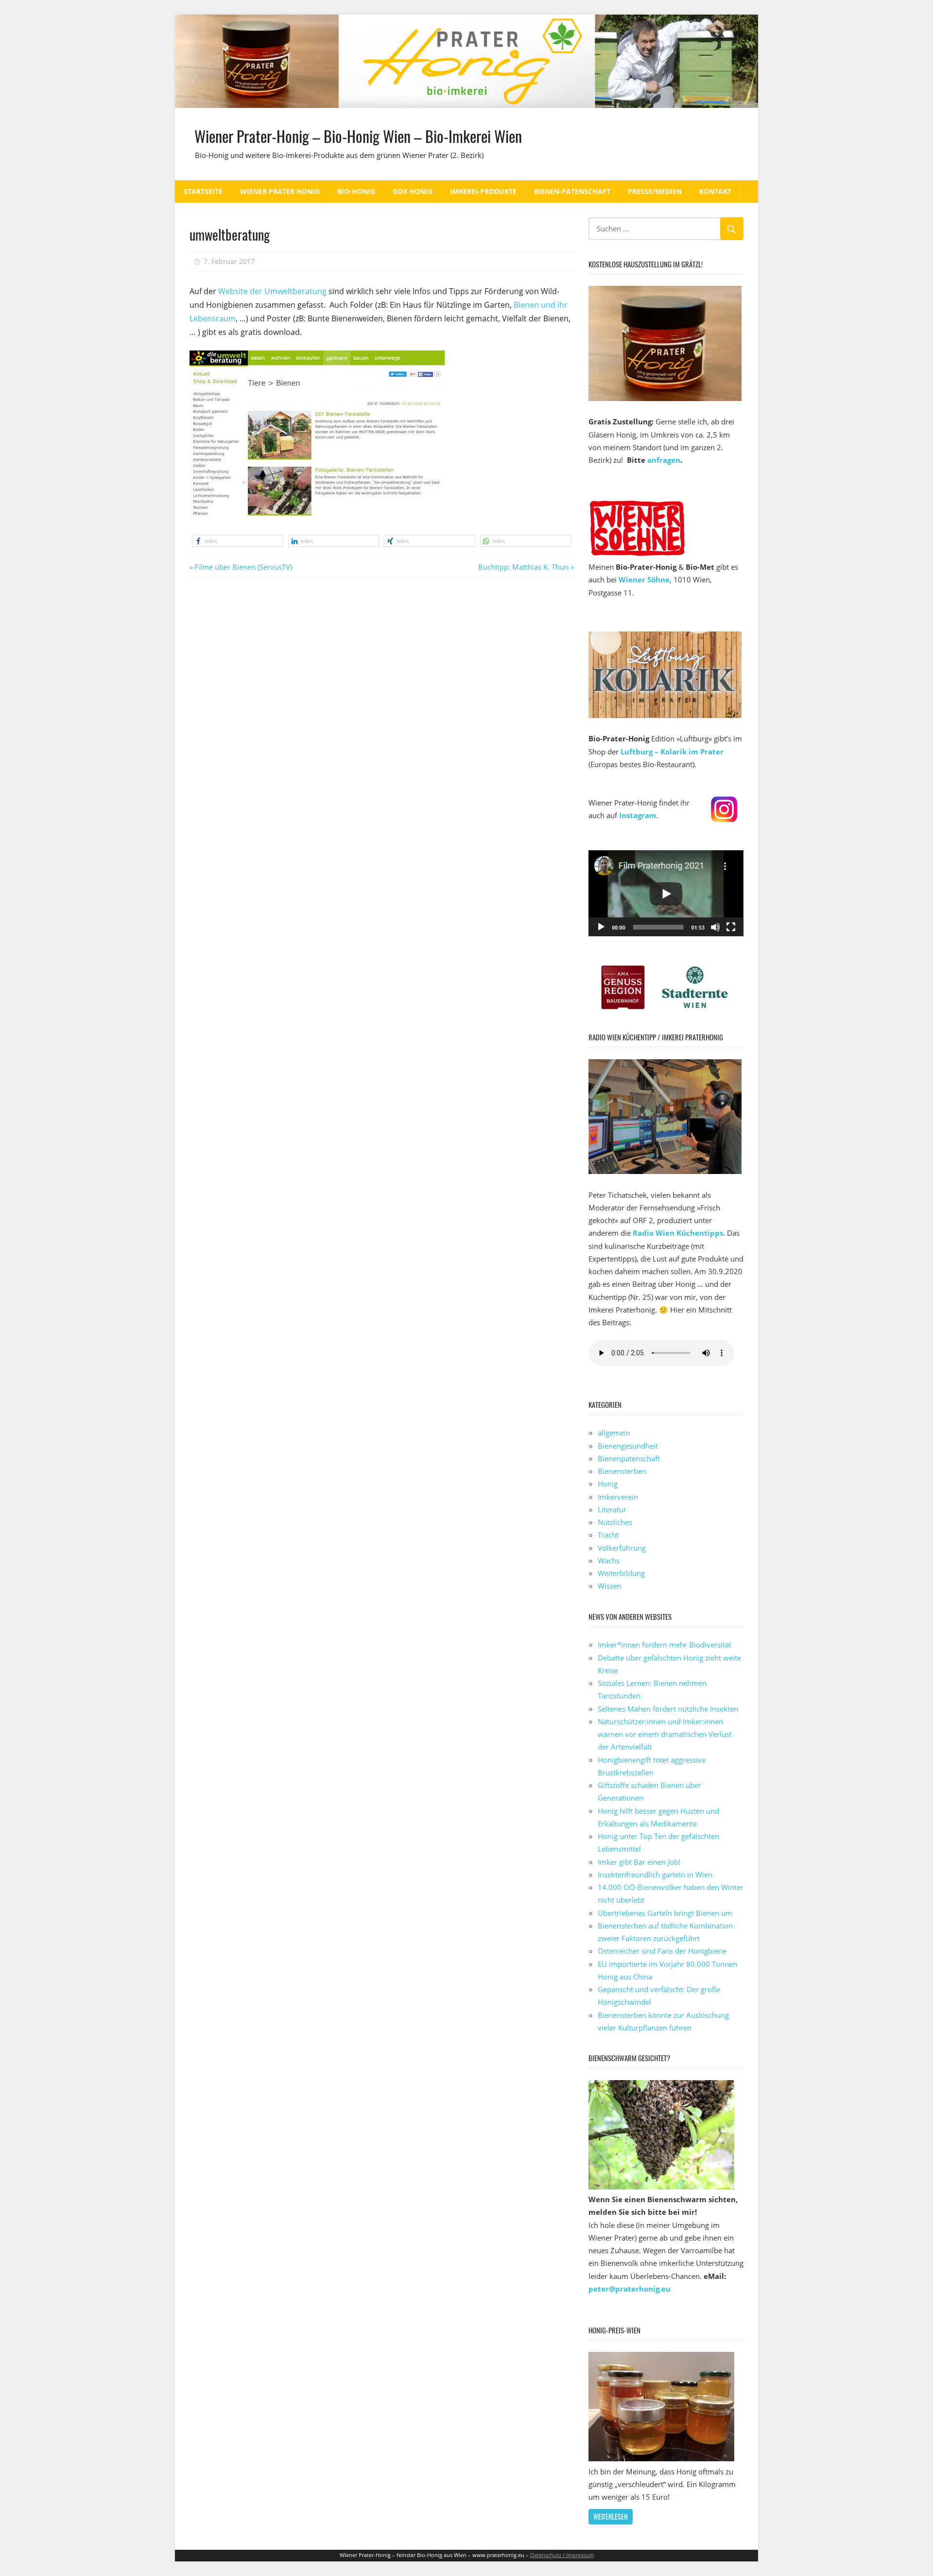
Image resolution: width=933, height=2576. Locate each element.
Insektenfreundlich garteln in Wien (655, 1875)
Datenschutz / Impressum (562, 2555)
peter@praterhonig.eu (630, 2289)
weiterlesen (610, 2516)
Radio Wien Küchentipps (678, 1233)
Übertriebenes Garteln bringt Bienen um (665, 1913)
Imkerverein (618, 1497)
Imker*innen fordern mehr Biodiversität (665, 1645)
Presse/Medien (655, 191)
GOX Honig (413, 191)
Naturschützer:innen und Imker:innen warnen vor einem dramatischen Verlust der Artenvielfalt (665, 1734)
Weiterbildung (621, 1573)
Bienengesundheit (628, 1446)
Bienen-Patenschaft (572, 191)
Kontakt (715, 191)
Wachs (609, 1560)
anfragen (664, 460)
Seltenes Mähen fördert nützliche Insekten (668, 1709)
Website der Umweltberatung (271, 291)
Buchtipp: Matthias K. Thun (523, 567)
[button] (238, 541)
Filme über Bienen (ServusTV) (243, 567)
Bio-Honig (356, 191)
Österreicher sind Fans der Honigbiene (662, 1951)
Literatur (612, 1509)
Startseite (203, 191)
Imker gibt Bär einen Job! (639, 1862)
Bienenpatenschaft (629, 1458)
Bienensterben (622, 1471)
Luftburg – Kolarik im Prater (672, 752)
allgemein (614, 1433)
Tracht (608, 1535)
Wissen (610, 1586)
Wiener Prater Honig (280, 191)
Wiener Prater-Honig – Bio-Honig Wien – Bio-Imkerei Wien (358, 136)
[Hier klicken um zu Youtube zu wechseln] (666, 933)
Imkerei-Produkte (483, 191)
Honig (608, 1484)
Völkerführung (622, 1548)
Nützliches (615, 1522)
